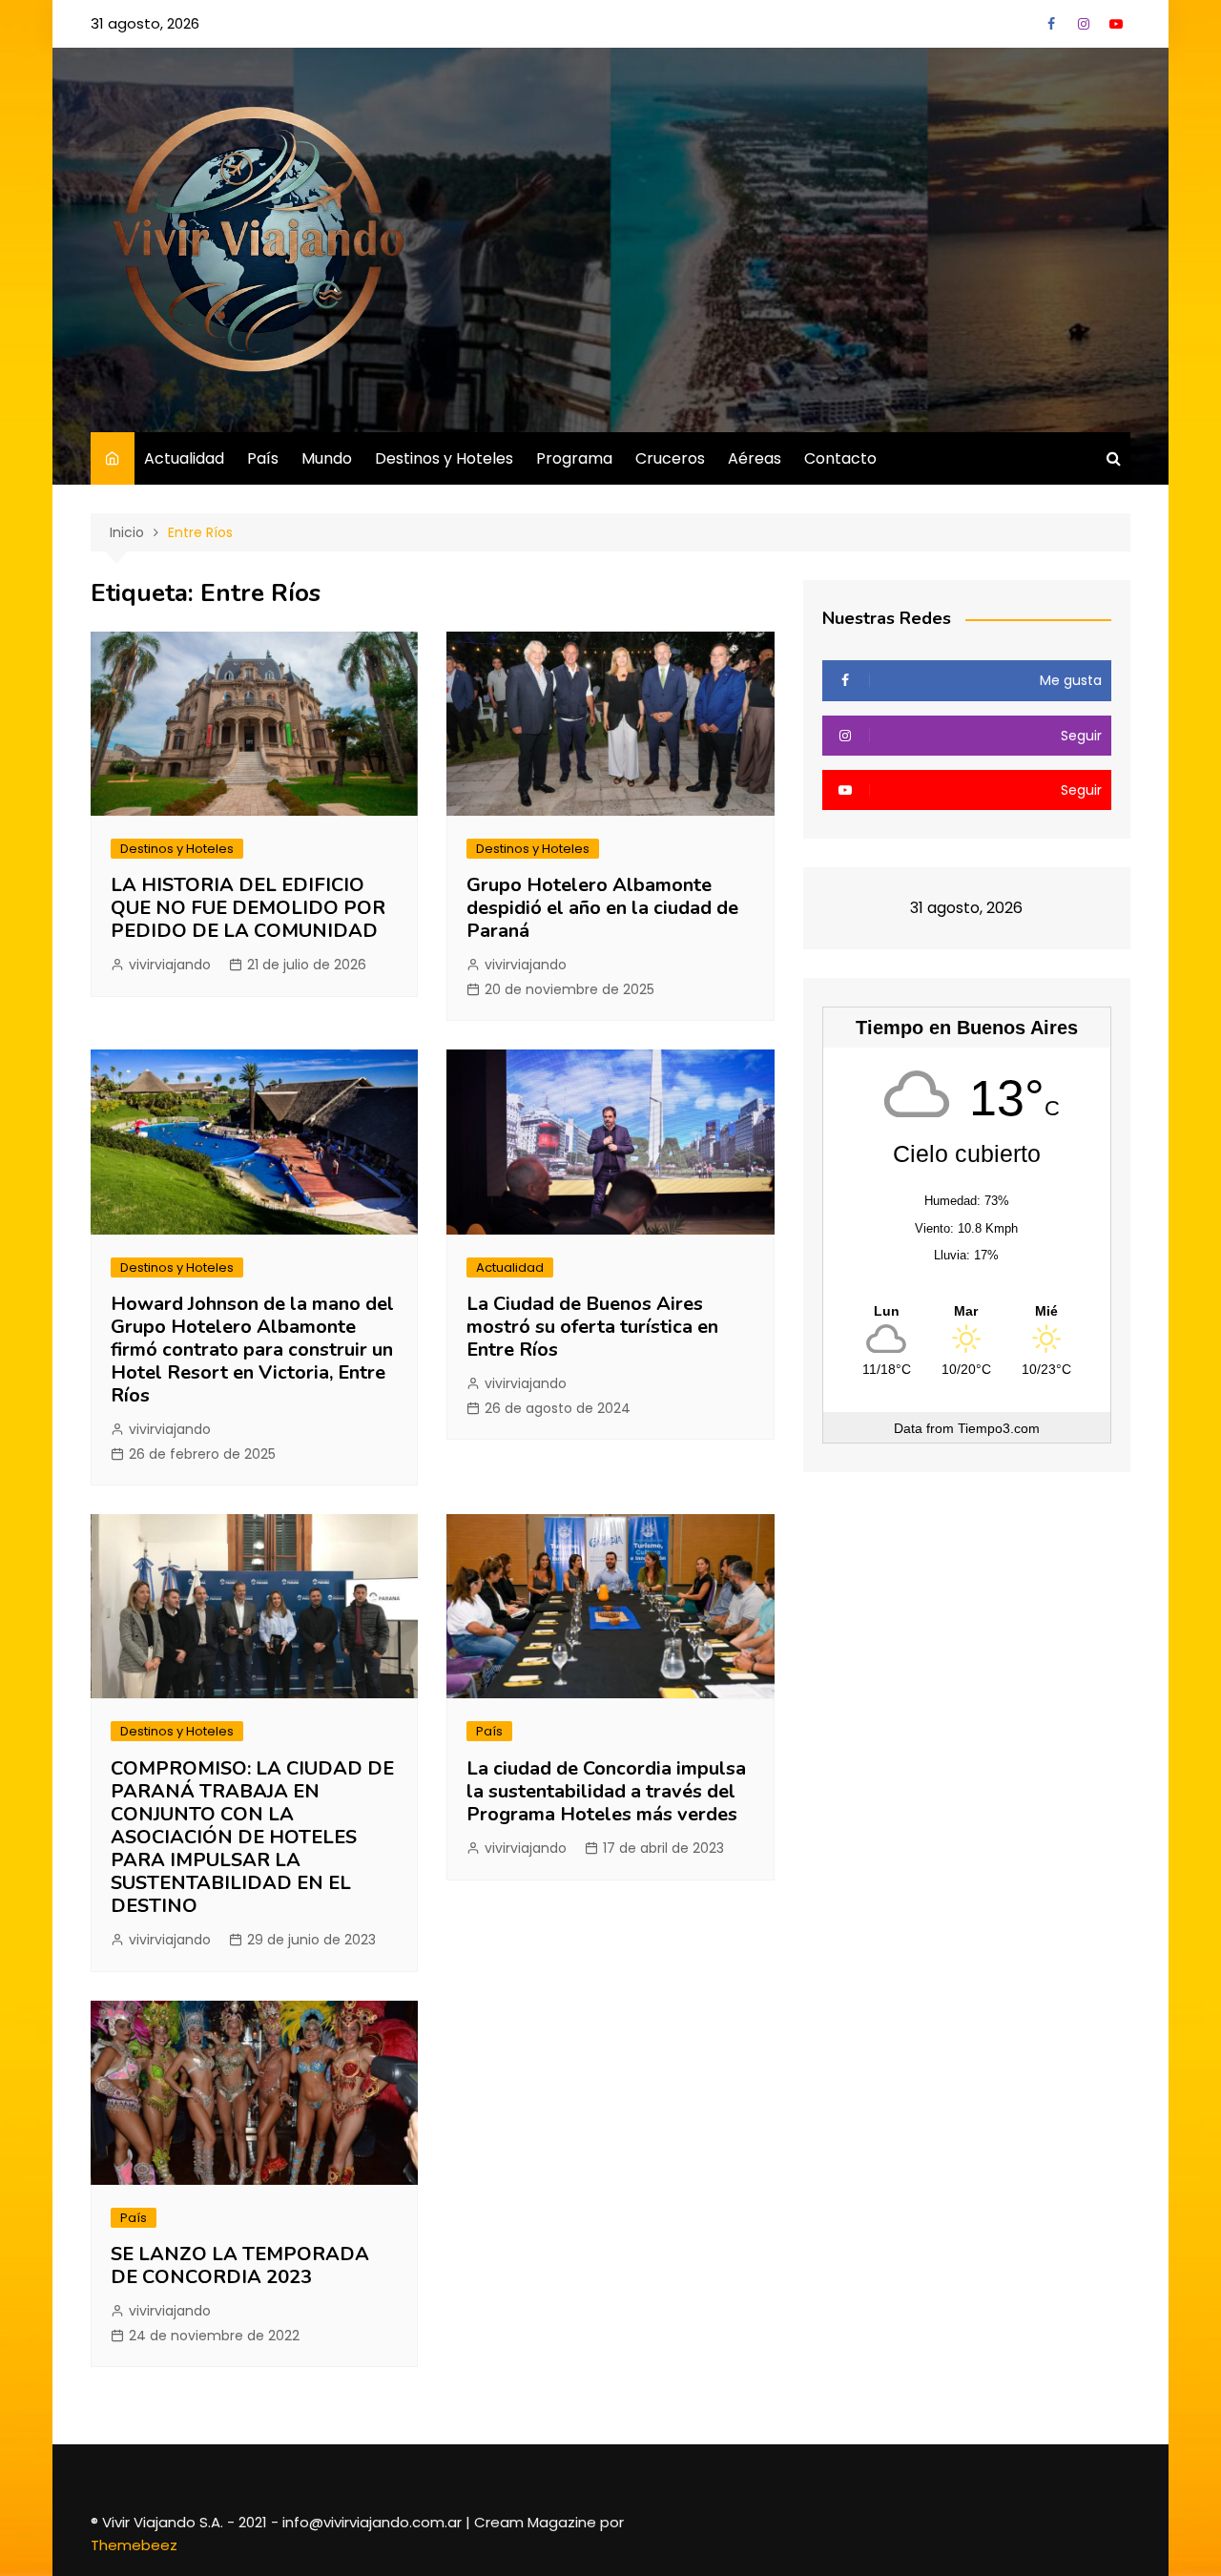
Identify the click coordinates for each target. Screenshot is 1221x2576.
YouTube (1116, 24)
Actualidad (184, 458)
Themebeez (134, 2545)
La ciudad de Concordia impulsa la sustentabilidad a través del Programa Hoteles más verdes (606, 1791)
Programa (574, 458)
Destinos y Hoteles (444, 458)
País (263, 458)
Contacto (840, 458)
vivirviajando (170, 965)
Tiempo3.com (999, 1428)
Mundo (327, 458)
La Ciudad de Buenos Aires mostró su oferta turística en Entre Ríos (592, 1327)
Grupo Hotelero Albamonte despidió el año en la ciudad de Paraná (602, 908)
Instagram (1084, 24)
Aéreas (755, 458)
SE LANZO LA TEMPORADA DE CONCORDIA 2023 (240, 2265)
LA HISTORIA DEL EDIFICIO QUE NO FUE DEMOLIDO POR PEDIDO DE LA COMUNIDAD (248, 908)
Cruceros (670, 458)
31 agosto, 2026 (145, 23)
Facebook (1051, 24)
